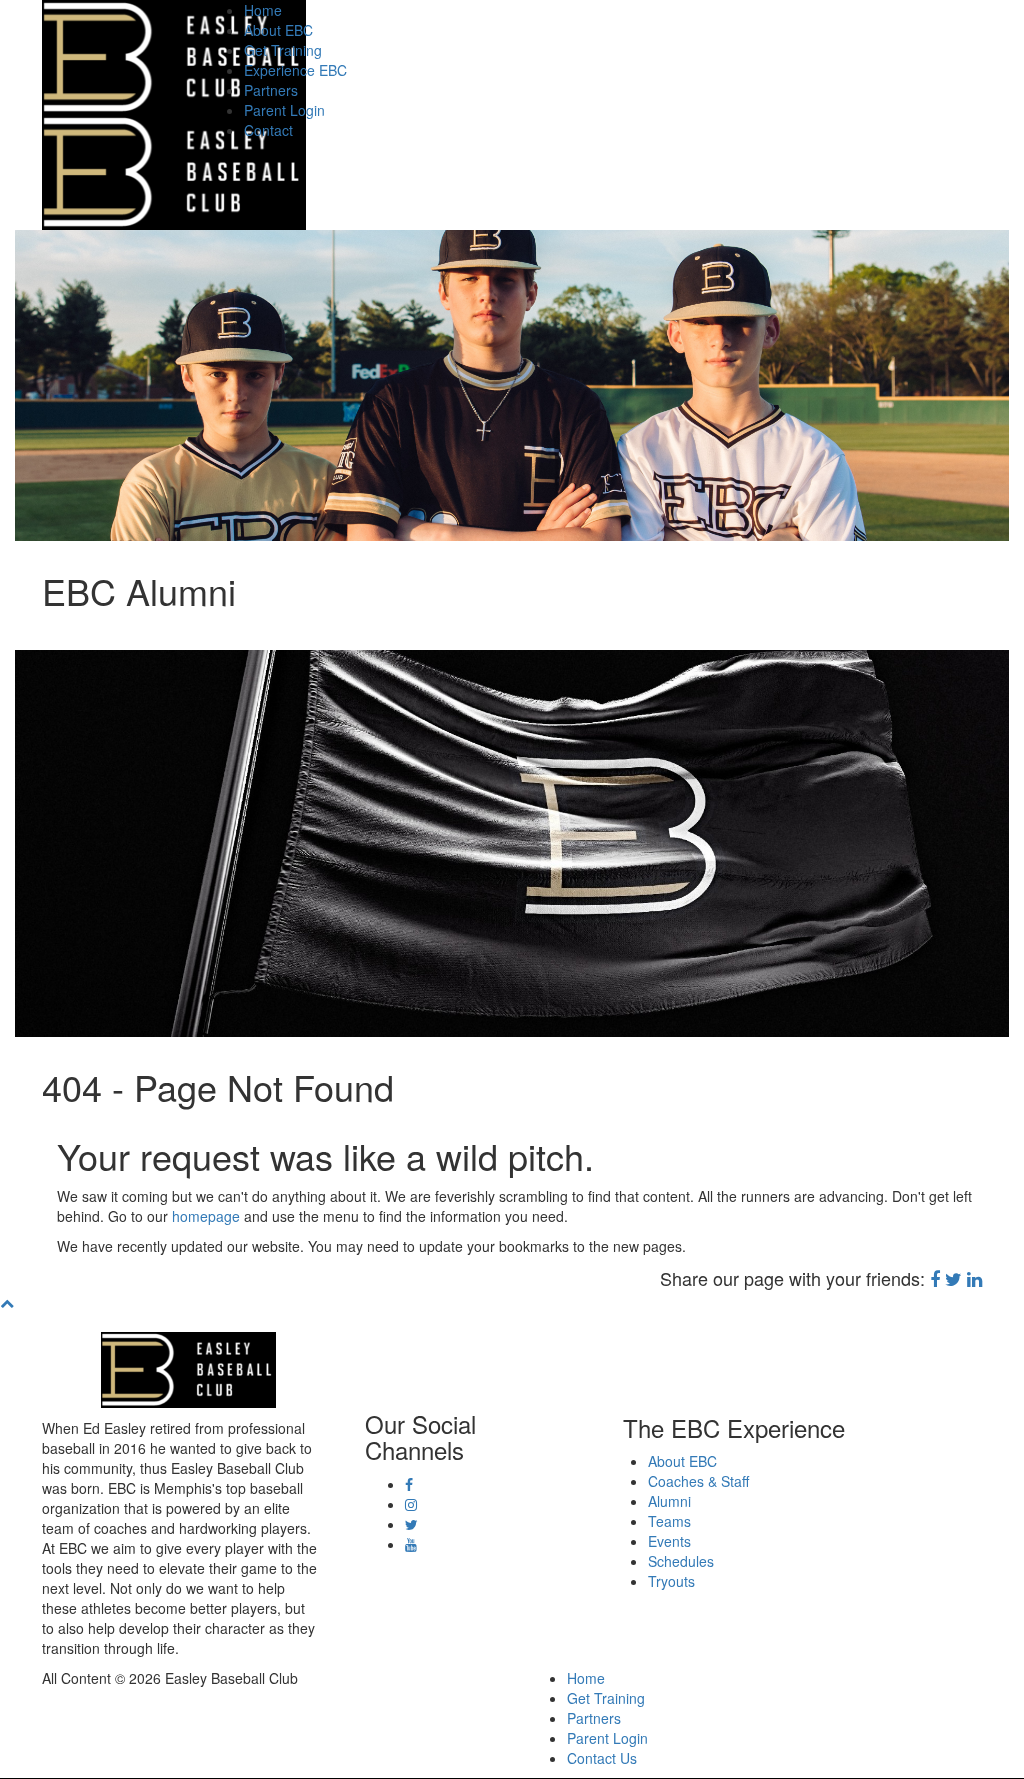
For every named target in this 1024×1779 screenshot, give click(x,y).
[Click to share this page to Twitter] (953, 1278)
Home (263, 10)
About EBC (278, 30)
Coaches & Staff (698, 1481)
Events (669, 1541)
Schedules (681, 1561)
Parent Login (284, 110)
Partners (271, 90)
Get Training (283, 50)
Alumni (669, 1501)
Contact (268, 130)
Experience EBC (295, 70)
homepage (206, 1216)
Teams (669, 1521)
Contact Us (602, 1758)
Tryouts (671, 1581)
